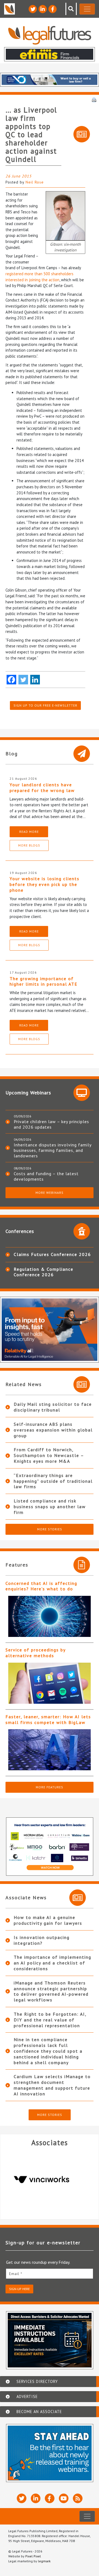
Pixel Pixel (33, 2556)
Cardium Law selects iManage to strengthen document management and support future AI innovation (52, 2085)
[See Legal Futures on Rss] (78, 2498)
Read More (29, 832)
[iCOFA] (56, 2179)
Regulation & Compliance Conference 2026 (44, 1272)
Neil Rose (35, 182)
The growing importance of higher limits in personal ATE (44, 981)
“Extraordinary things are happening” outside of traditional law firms (53, 1481)
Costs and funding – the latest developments (46, 1176)
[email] (50, 2274)
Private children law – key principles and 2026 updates (51, 1124)
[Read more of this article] (50, 1616)
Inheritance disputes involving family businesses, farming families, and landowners (53, 1150)
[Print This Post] (94, 99)
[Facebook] (11, 680)
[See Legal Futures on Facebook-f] (53, 9)
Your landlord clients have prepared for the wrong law (42, 788)
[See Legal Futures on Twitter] (33, 9)
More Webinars (50, 1193)
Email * (16, 2274)
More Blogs (29, 845)
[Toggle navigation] (87, 9)
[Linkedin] (35, 680)
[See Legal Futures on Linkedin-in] (43, 9)
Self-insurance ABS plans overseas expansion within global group (53, 1430)
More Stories (50, 1529)
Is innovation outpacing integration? (42, 1940)
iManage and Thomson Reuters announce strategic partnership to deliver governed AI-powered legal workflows (51, 1991)
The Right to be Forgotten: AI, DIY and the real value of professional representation (50, 2020)
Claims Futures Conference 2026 (52, 1254)
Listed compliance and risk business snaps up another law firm (50, 1507)
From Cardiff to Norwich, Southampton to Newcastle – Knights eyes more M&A (49, 1455)
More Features (50, 1787)
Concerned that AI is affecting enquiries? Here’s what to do (41, 1586)
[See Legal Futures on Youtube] (64, 2498)
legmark (44, 2561)
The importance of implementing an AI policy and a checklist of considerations (53, 1963)
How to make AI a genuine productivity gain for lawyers (48, 1920)
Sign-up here (19, 2289)
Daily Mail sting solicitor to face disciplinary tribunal (53, 1407)
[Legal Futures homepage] (50, 35)
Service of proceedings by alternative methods (35, 1653)
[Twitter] (23, 680)
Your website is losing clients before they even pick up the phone (45, 884)
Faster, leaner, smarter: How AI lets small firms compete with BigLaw (48, 1719)
